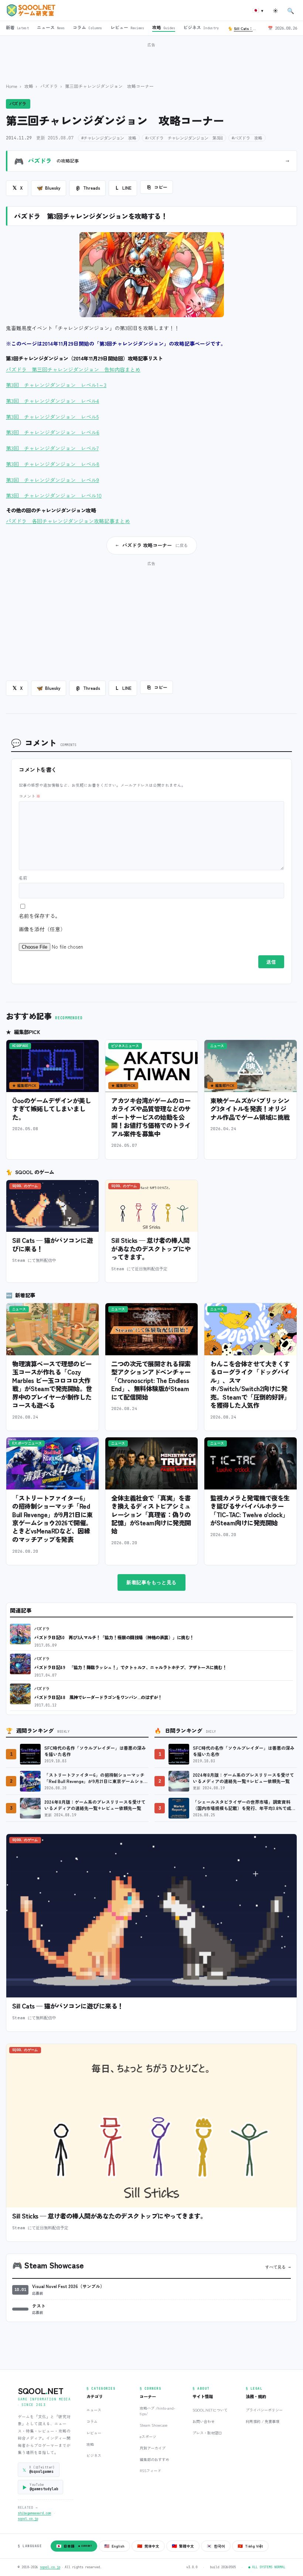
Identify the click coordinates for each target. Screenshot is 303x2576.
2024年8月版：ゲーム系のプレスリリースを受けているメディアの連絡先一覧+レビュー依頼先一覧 (95, 1805)
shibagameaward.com (34, 2513)
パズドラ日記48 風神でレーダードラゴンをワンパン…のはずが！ (98, 1697)
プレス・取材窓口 (207, 2433)
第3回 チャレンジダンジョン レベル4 (52, 401)
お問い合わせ (204, 2421)
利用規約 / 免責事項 (263, 2421)
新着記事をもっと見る (151, 1582)
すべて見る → (278, 2267)
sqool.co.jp (28, 2519)
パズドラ (49, 86)
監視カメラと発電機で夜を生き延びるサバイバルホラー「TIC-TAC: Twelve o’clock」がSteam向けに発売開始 (250, 1510)
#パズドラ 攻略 (247, 138)
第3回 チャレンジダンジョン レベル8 (53, 464)
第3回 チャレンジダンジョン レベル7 (52, 448)
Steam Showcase (154, 2425)
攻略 (29, 86)
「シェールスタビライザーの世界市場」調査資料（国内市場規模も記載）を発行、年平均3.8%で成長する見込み (244, 1805)
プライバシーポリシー (264, 2410)
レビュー (94, 2433)
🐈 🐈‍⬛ (245, 28)
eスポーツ (148, 2436)
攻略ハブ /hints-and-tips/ (157, 2411)
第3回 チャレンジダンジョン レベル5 (52, 417)
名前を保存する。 (40, 916)
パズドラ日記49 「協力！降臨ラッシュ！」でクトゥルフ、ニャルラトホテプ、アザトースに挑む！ (130, 1667)
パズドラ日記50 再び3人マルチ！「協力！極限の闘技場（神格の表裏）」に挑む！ (114, 1637)
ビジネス (94, 2455)
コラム (92, 2421)
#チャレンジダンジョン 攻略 (109, 138)
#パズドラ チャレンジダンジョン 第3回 (184, 138)
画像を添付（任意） (42, 929)
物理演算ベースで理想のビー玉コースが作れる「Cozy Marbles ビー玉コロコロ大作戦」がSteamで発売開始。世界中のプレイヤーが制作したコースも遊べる (52, 1384)
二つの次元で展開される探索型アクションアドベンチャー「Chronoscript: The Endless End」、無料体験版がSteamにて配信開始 (151, 1380)
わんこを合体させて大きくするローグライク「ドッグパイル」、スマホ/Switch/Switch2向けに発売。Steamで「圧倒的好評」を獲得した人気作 (250, 1384)
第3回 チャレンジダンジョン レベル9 (52, 480)
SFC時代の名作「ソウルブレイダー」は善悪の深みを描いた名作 (95, 1751)
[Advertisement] (151, 59)
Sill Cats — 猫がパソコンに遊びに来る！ (52, 1244)
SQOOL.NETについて (210, 2410)
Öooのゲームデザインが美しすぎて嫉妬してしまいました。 (52, 1109)
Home (12, 86)
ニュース (94, 2410)
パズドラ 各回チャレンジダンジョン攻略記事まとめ (68, 521)
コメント (30, 796)
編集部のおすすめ (154, 2459)
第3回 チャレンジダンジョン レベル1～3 (56, 385)
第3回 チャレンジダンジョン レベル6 (53, 432)
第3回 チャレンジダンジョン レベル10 (54, 495)
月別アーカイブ (153, 2448)
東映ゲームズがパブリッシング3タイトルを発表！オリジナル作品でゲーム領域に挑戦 (250, 1109)
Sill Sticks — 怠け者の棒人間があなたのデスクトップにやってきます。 (151, 1248)
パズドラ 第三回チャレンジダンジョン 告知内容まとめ (73, 369)
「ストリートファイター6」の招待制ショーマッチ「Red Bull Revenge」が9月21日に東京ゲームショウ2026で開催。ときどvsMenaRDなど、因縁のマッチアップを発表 (52, 1519)
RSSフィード (150, 2470)
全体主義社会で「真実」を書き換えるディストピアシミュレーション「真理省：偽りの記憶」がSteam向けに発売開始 (151, 1514)
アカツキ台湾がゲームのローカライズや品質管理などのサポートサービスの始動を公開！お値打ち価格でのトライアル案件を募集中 (151, 1117)
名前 (23, 878)
